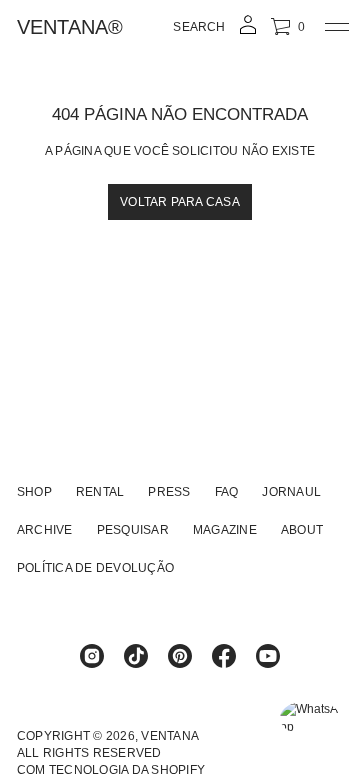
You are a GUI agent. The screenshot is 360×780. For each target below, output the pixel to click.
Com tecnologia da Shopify (111, 770)
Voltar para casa (180, 202)
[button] (199, 27)
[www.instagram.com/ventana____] (92, 656)
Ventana (170, 736)
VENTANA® (70, 27)
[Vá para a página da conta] (248, 31)
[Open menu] (337, 27)
